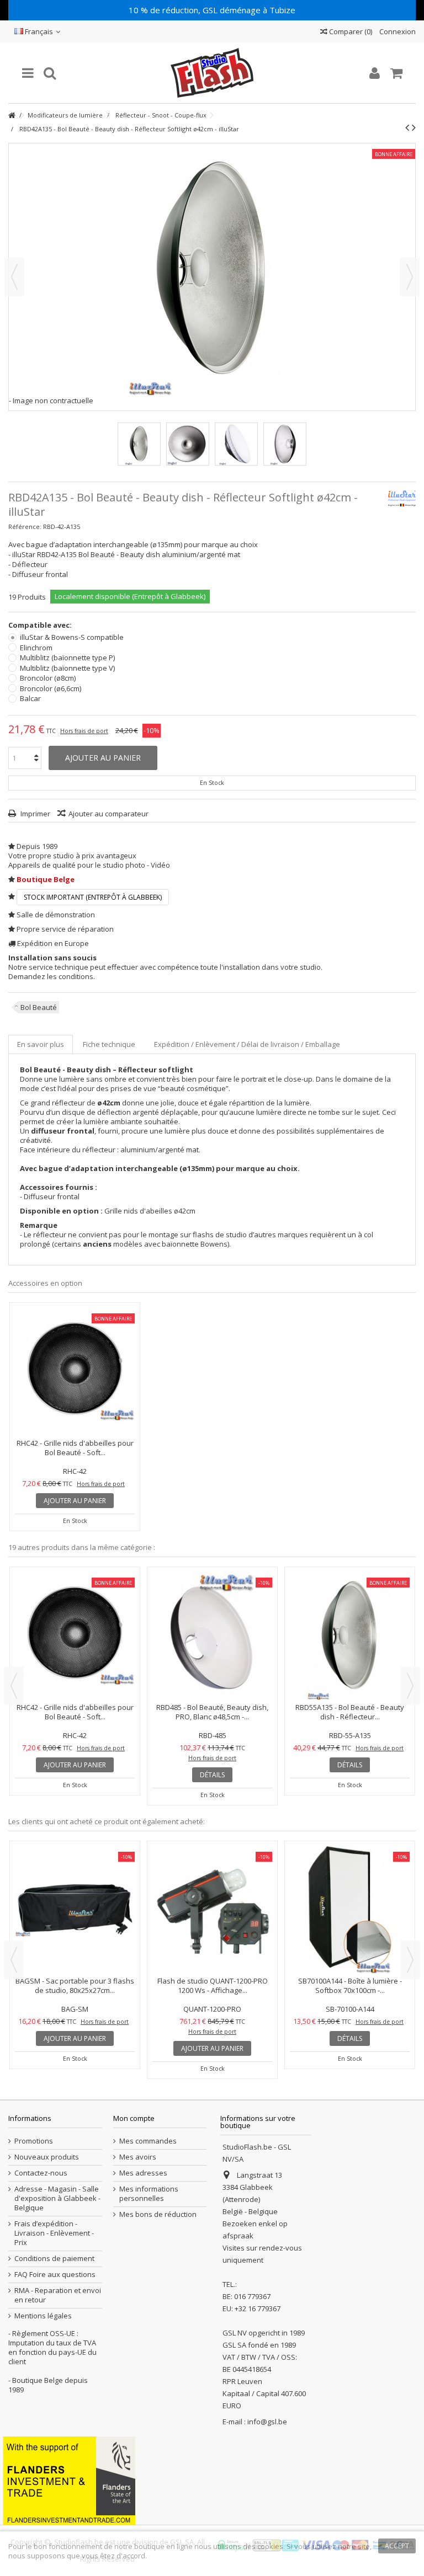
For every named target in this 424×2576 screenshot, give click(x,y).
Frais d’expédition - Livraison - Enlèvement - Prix (54, 2233)
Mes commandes (148, 2141)
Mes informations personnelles (149, 2194)
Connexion (397, 31)
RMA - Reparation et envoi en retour (58, 2295)
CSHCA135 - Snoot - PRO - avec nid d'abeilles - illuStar (212, 1986)
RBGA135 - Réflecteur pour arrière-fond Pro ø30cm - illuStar (350, 1617)
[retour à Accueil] (12, 116)
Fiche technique (109, 1044)
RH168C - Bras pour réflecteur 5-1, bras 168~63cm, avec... (350, 1891)
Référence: (25, 527)
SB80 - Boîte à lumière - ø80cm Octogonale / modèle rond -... (75, 1891)
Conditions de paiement (54, 2259)
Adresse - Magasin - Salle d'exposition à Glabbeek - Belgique (57, 2198)
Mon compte (134, 2118)
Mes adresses (143, 2173)
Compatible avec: (41, 625)
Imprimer (35, 814)
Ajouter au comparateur (108, 814)
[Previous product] (407, 127)
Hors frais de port (84, 731)
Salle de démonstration (56, 915)
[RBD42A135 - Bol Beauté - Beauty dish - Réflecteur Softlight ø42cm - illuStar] (139, 444)
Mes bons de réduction (158, 2214)
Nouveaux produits (47, 2157)
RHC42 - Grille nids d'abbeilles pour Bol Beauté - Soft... (75, 1448)
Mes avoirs (138, 2157)
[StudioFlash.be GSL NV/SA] (212, 73)
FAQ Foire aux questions (55, 2275)
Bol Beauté (39, 1007)
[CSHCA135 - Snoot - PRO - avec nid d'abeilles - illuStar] (212, 1910)
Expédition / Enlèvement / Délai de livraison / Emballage (247, 1044)
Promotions (34, 2141)
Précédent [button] (14, 277)
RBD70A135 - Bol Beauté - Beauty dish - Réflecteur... (212, 1617)
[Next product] (414, 127)
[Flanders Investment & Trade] (69, 2480)
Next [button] (410, 1686)
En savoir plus (41, 1044)
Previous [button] (14, 1686)
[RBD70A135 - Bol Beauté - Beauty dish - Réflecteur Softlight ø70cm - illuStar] (212, 1589)
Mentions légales (43, 2316)
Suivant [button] (410, 277)
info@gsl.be (267, 2422)
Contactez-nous (41, 2173)
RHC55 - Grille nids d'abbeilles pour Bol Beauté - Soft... (75, 1712)
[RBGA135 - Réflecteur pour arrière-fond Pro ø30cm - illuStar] (350, 1589)
